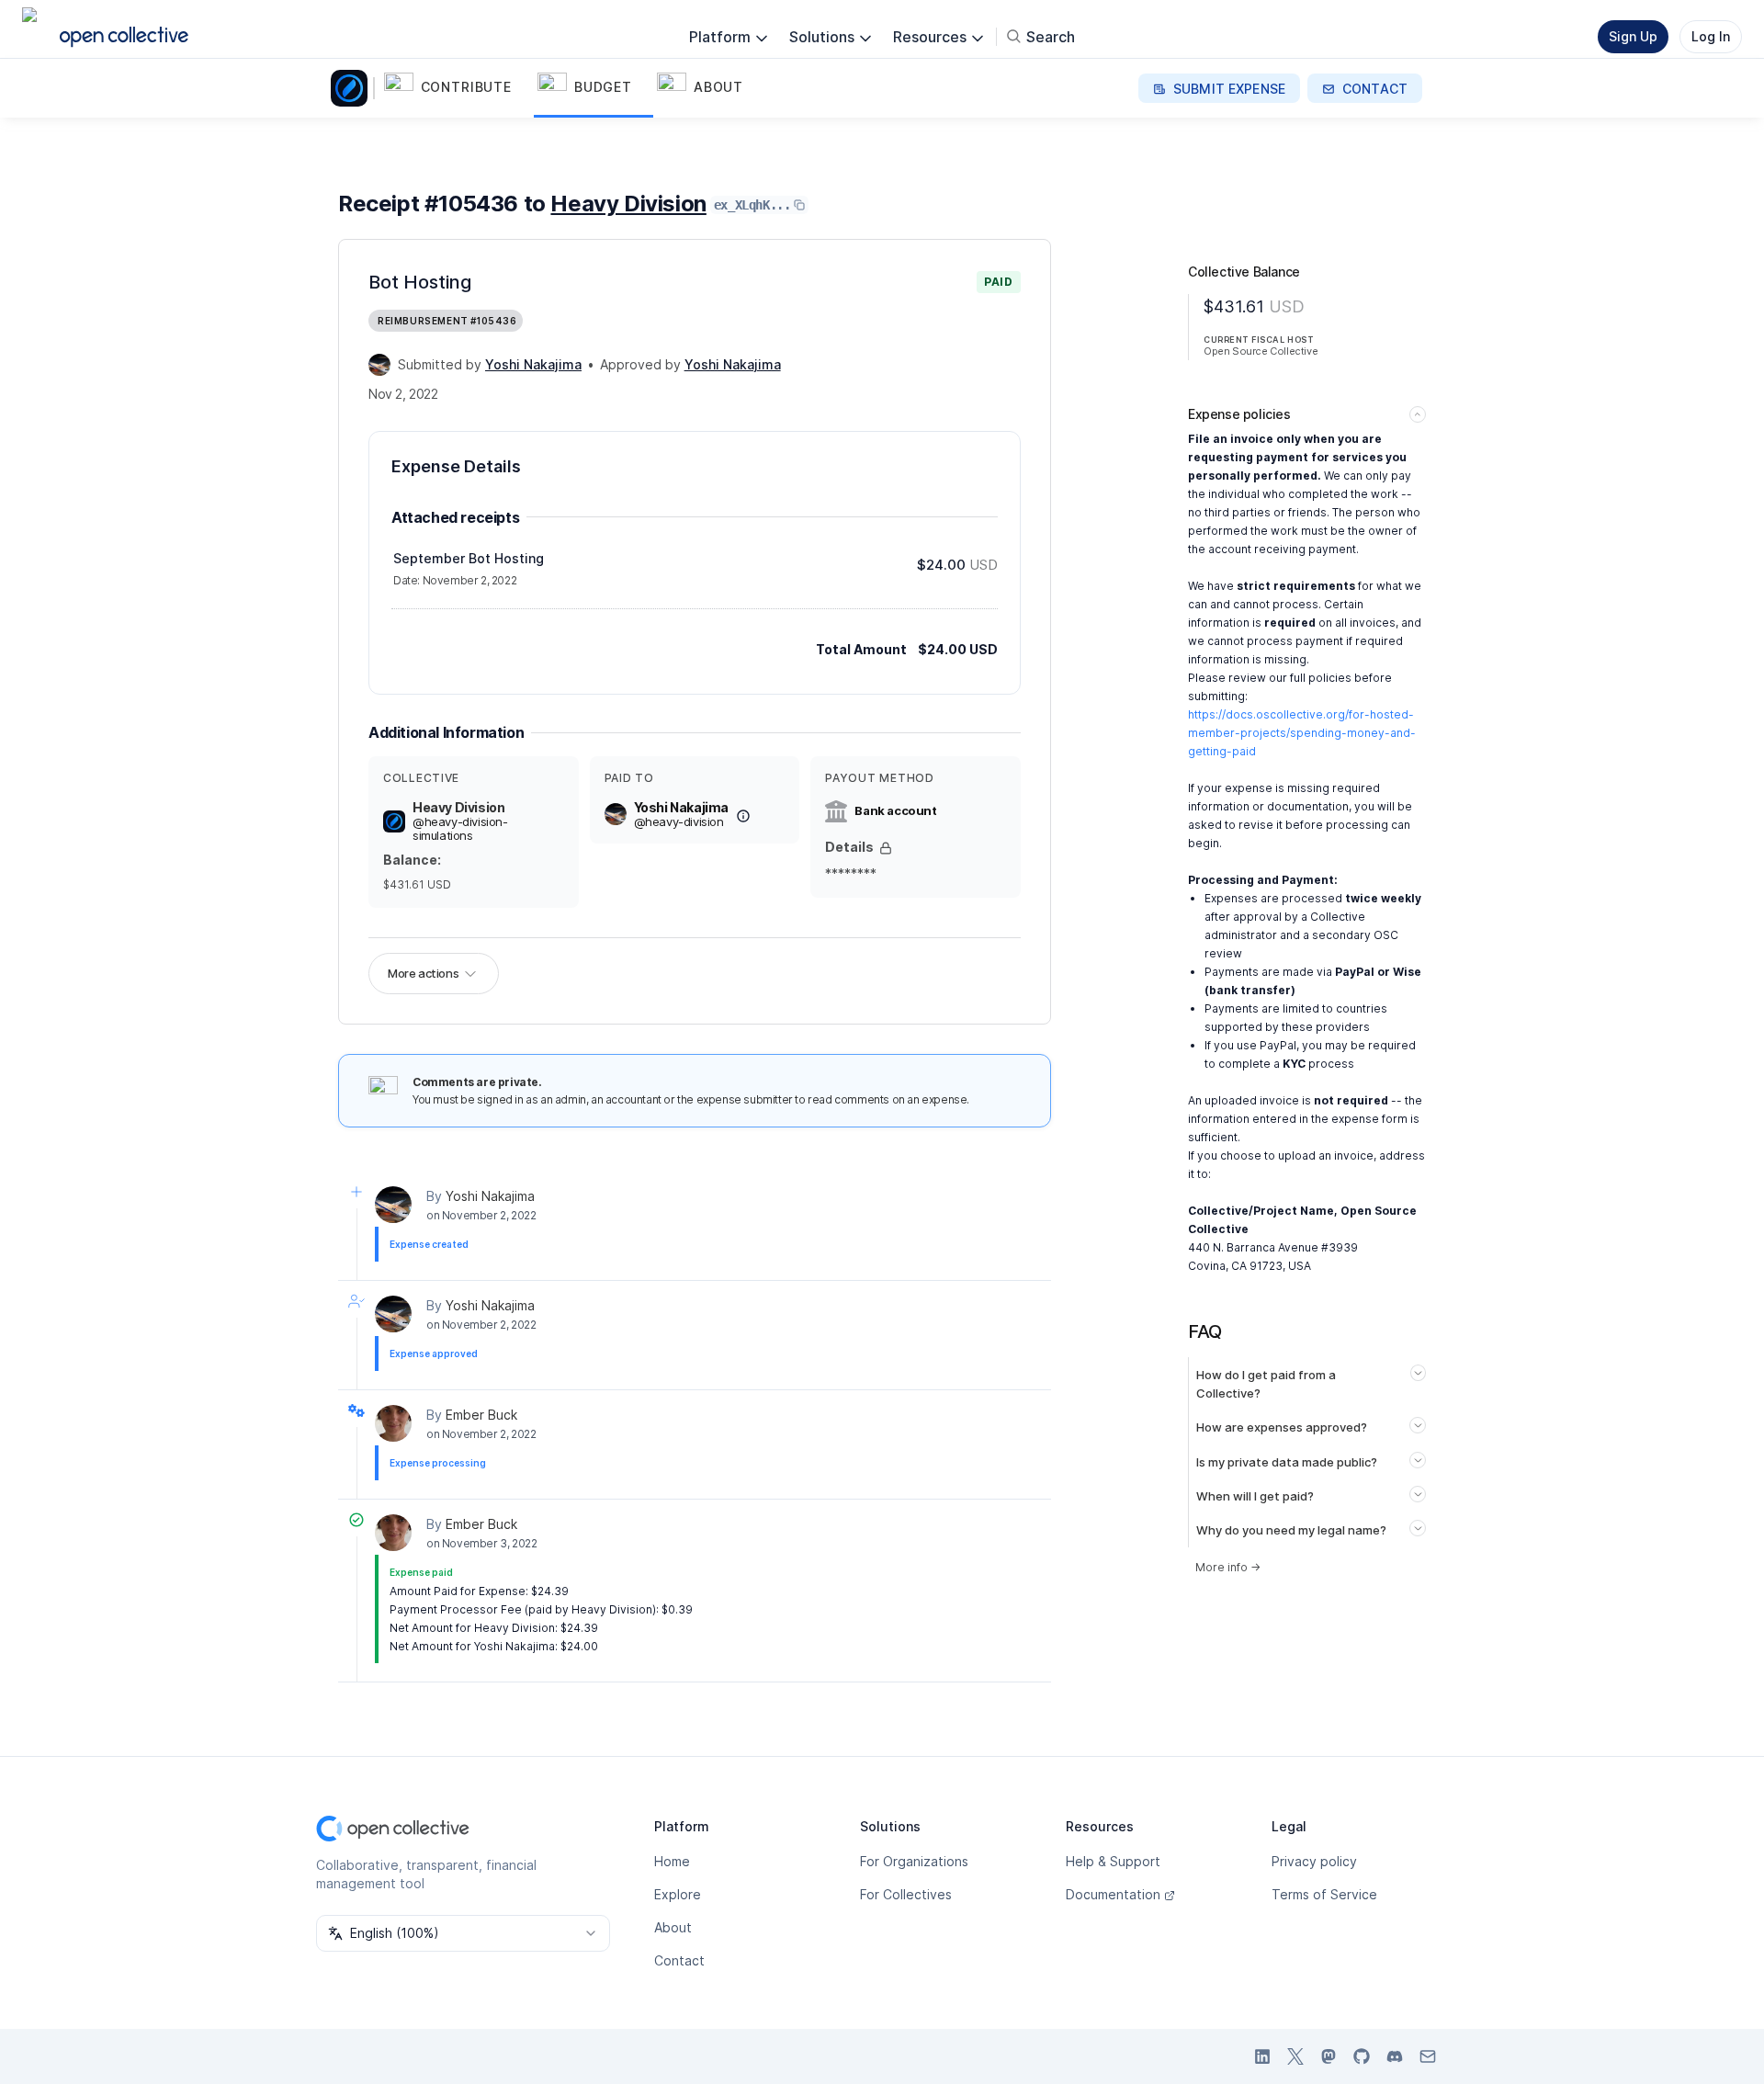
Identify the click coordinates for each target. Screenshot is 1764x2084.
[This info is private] (886, 848)
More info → (1228, 1567)
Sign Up (1633, 36)
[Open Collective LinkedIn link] (1262, 2056)
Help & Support (1113, 1861)
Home (672, 1861)
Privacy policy (1314, 1861)
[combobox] (463, 1933)
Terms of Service (1324, 1894)
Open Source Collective (1261, 351)
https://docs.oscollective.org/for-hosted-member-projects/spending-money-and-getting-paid (1302, 733)
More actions (423, 973)
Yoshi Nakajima (490, 1196)
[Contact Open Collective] (1428, 2056)
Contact (679, 1960)
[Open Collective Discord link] (1395, 2056)
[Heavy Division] (353, 88)
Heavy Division (628, 204)
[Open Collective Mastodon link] (1329, 2056)
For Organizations (914, 1861)
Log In (1711, 36)
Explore (678, 1894)
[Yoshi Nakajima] (379, 365)
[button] (457, 88)
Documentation (1113, 1894)
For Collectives (906, 1894)
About (673, 1927)
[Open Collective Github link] (1362, 2056)
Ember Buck (481, 1415)
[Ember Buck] (393, 1423)
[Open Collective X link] (1295, 2056)
